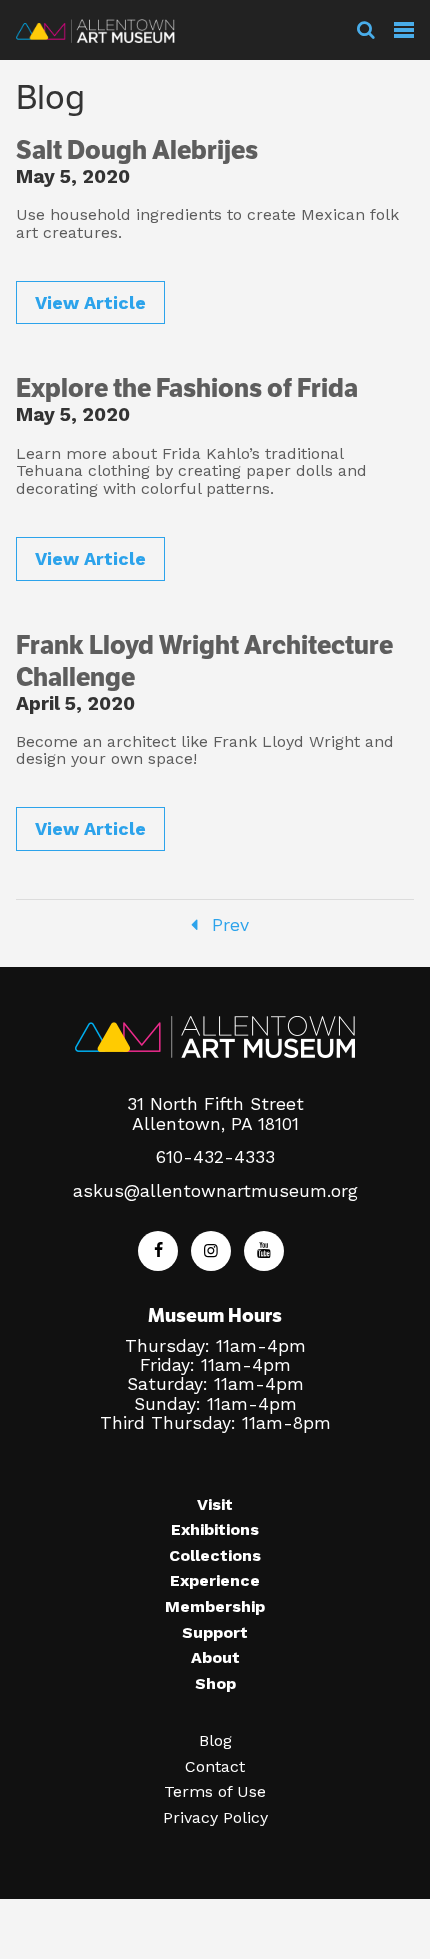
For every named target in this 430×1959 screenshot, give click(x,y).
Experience (215, 1580)
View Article (90, 302)
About (215, 1657)
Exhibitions (215, 1529)
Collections (215, 1555)
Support (215, 1632)
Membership (215, 1606)
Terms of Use (215, 1791)
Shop (215, 1683)
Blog (215, 1740)
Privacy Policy (215, 1817)
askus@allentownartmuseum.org (215, 1191)
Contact (215, 1766)
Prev (227, 925)
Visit (215, 1504)
